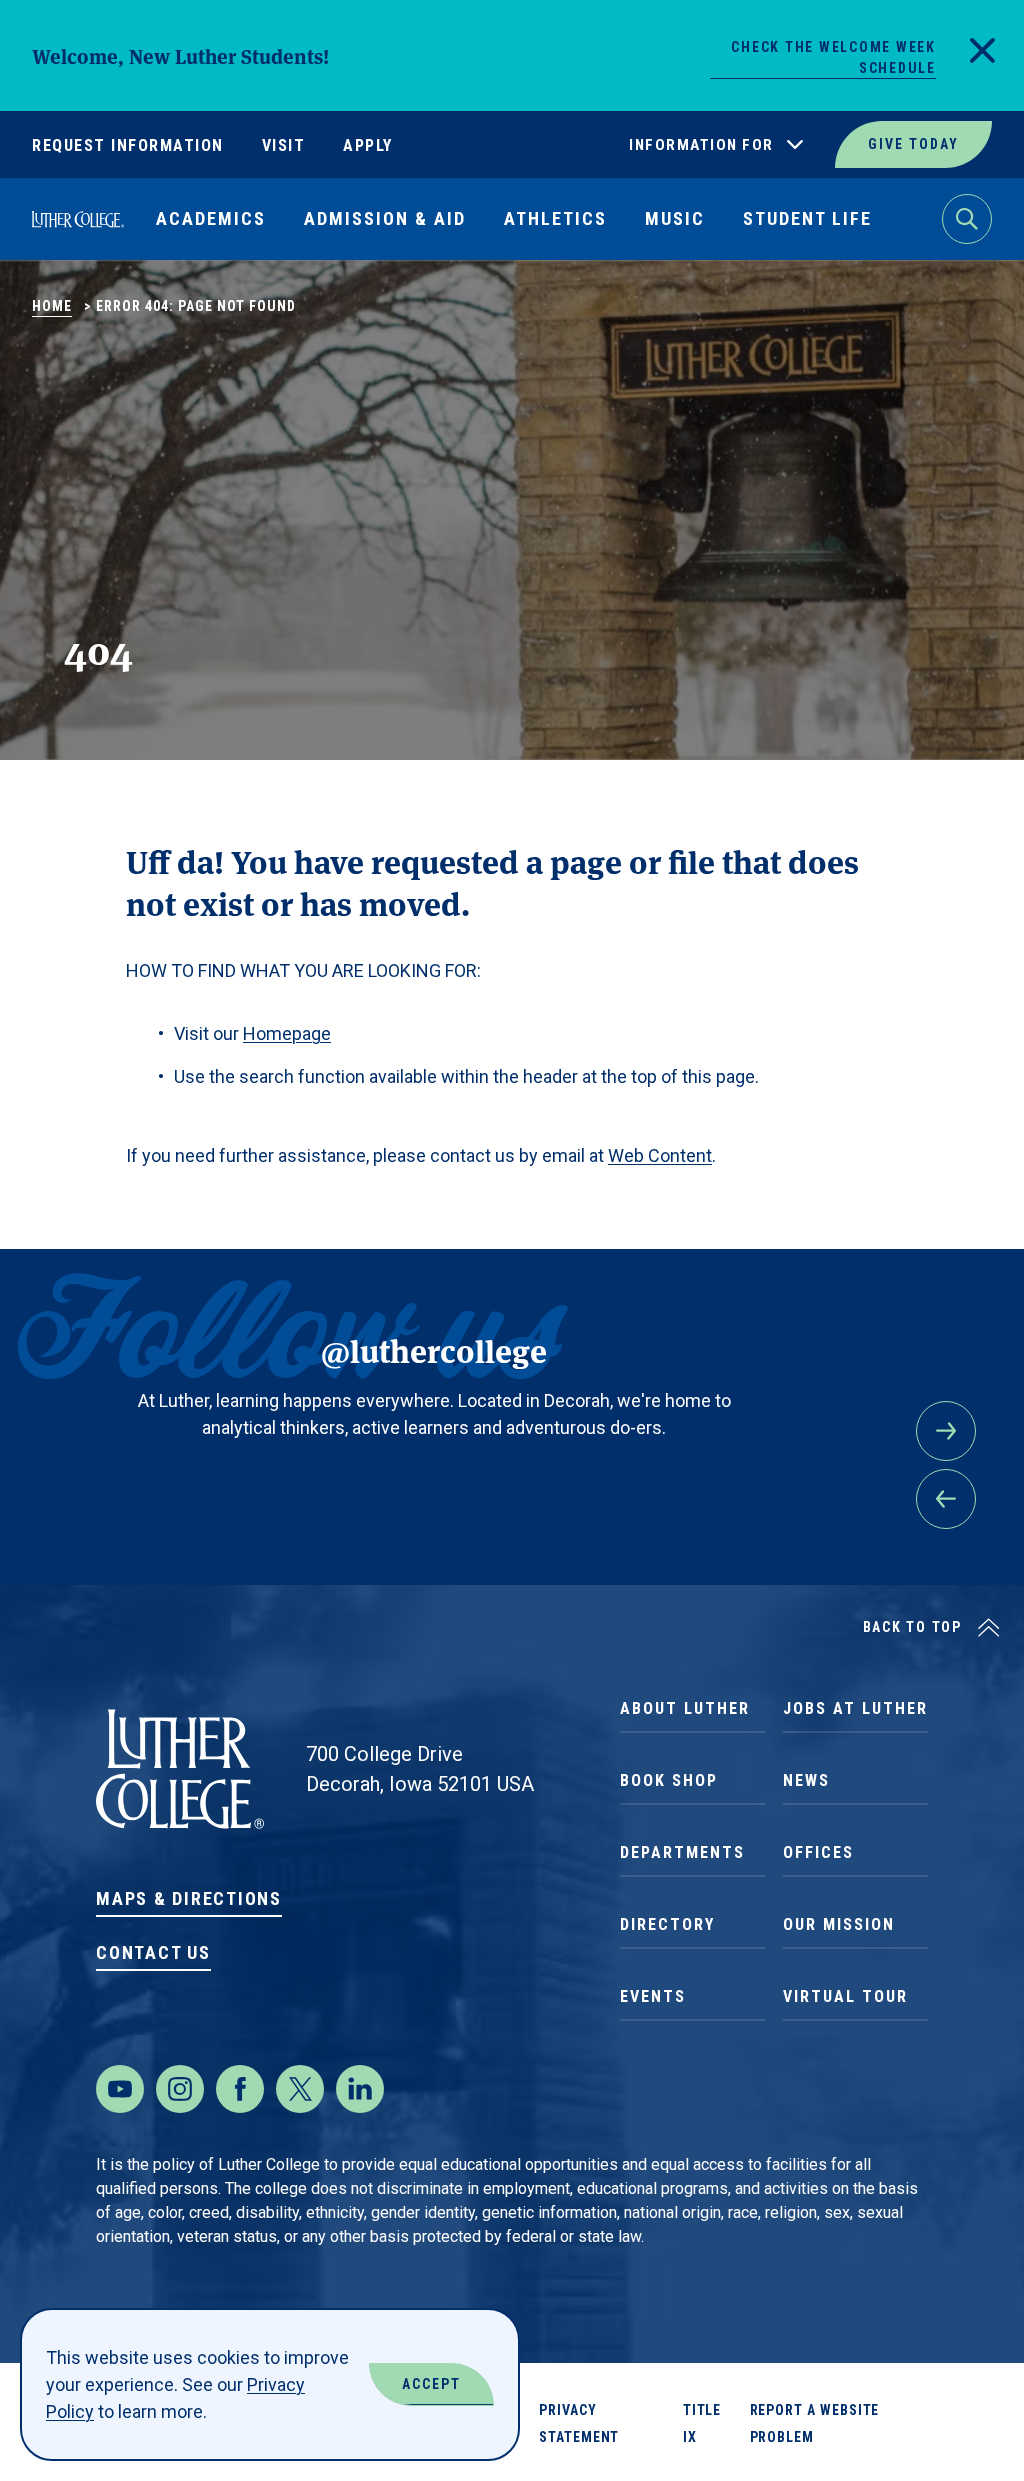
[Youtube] (120, 2089)
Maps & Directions (189, 1898)
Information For (701, 145)
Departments (682, 1852)
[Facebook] (240, 2089)
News (806, 1780)
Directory (667, 1924)
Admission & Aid (385, 218)
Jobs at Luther (855, 1708)
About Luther (685, 1708)
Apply (368, 145)
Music (675, 218)
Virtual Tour (845, 1996)
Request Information (128, 145)
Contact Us (153, 1952)
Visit (284, 145)
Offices (818, 1852)
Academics (211, 218)
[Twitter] (300, 2089)
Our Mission (839, 1924)
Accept (431, 2384)
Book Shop (669, 1780)
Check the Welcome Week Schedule (833, 57)
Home (52, 306)
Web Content (660, 1155)
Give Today (913, 144)
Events (653, 1996)
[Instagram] (180, 2089)
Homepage (287, 1033)
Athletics (555, 218)
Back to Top (912, 1627)
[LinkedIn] (360, 2089)
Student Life (807, 218)
